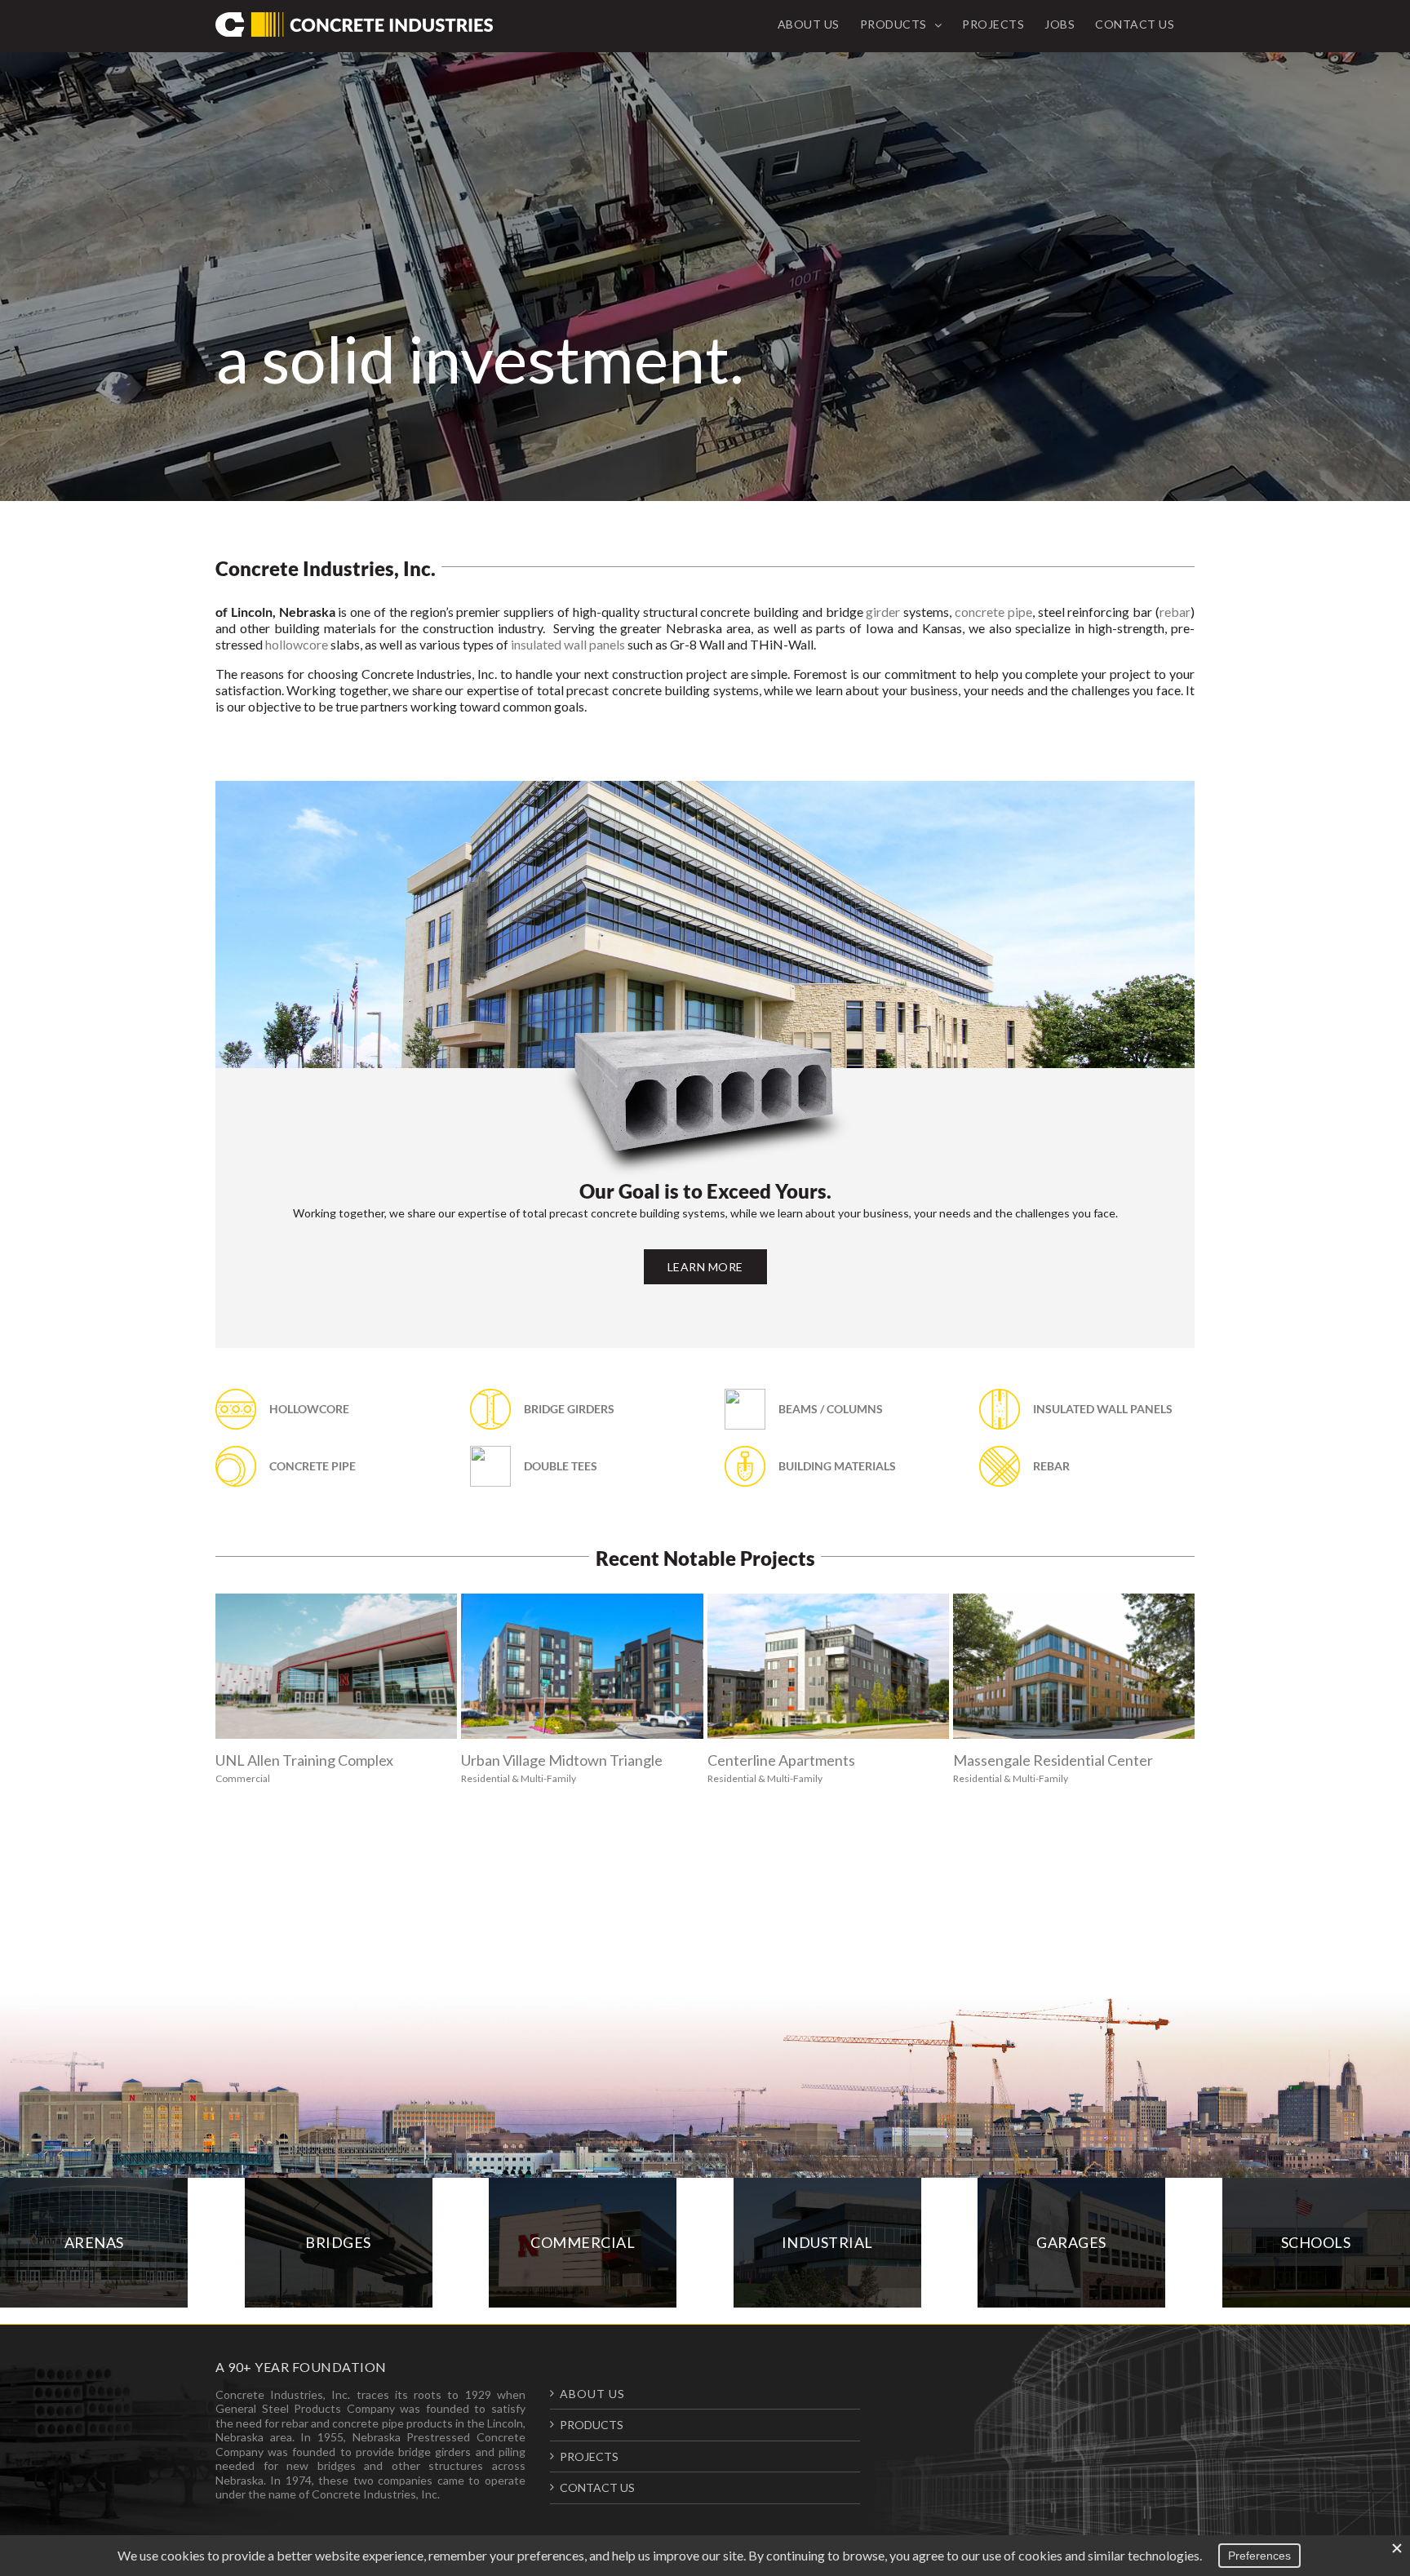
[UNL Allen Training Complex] (336, 1666)
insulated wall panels (568, 644)
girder (883, 612)
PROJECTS (589, 2456)
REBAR (1051, 1466)
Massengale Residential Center (1053, 1760)
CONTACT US (597, 2487)
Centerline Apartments (781, 1760)
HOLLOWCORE (309, 1409)
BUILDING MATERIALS (837, 1466)
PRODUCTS (592, 2425)
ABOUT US (592, 2394)
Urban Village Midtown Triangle (562, 1760)
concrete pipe (993, 612)
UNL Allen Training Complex (304, 1760)
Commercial (243, 1778)
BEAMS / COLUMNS (831, 1409)
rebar (1175, 612)
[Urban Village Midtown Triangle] (582, 1666)
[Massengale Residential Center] (1074, 1666)
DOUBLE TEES (561, 1466)
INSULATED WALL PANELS (1103, 1409)
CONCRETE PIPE (313, 1466)
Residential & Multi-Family (519, 1778)
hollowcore (297, 644)
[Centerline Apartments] (828, 1666)
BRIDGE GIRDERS (569, 1409)
